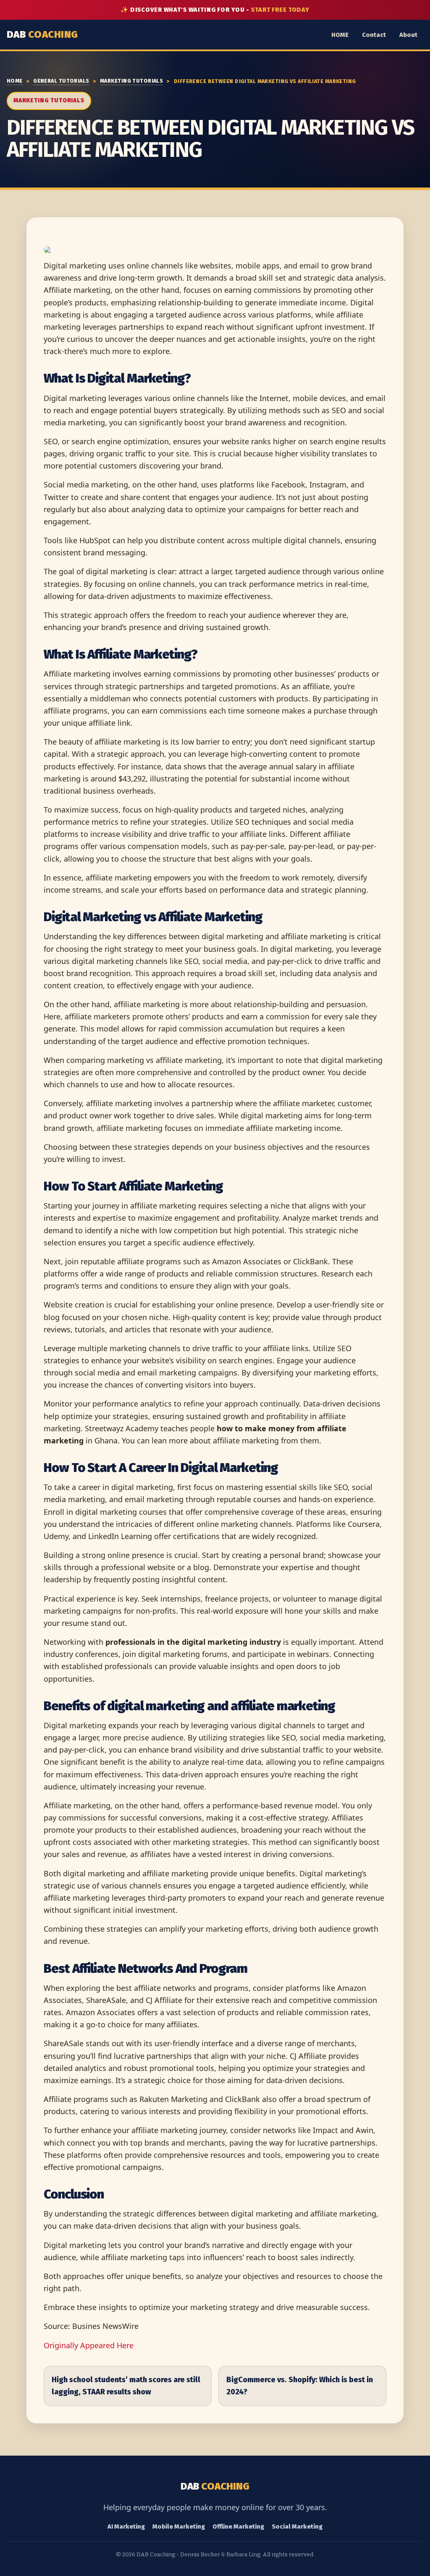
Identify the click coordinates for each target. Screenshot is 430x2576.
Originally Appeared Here (89, 2345)
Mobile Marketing (179, 2527)
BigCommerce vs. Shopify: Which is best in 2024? (300, 2386)
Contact (374, 35)
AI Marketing (126, 2527)
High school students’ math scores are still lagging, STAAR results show (126, 2386)
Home (15, 81)
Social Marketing (297, 2527)
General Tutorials (61, 81)
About (408, 35)
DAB (42, 34)
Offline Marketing (238, 2527)
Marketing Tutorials (131, 81)
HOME (340, 35)
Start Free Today (280, 10)
